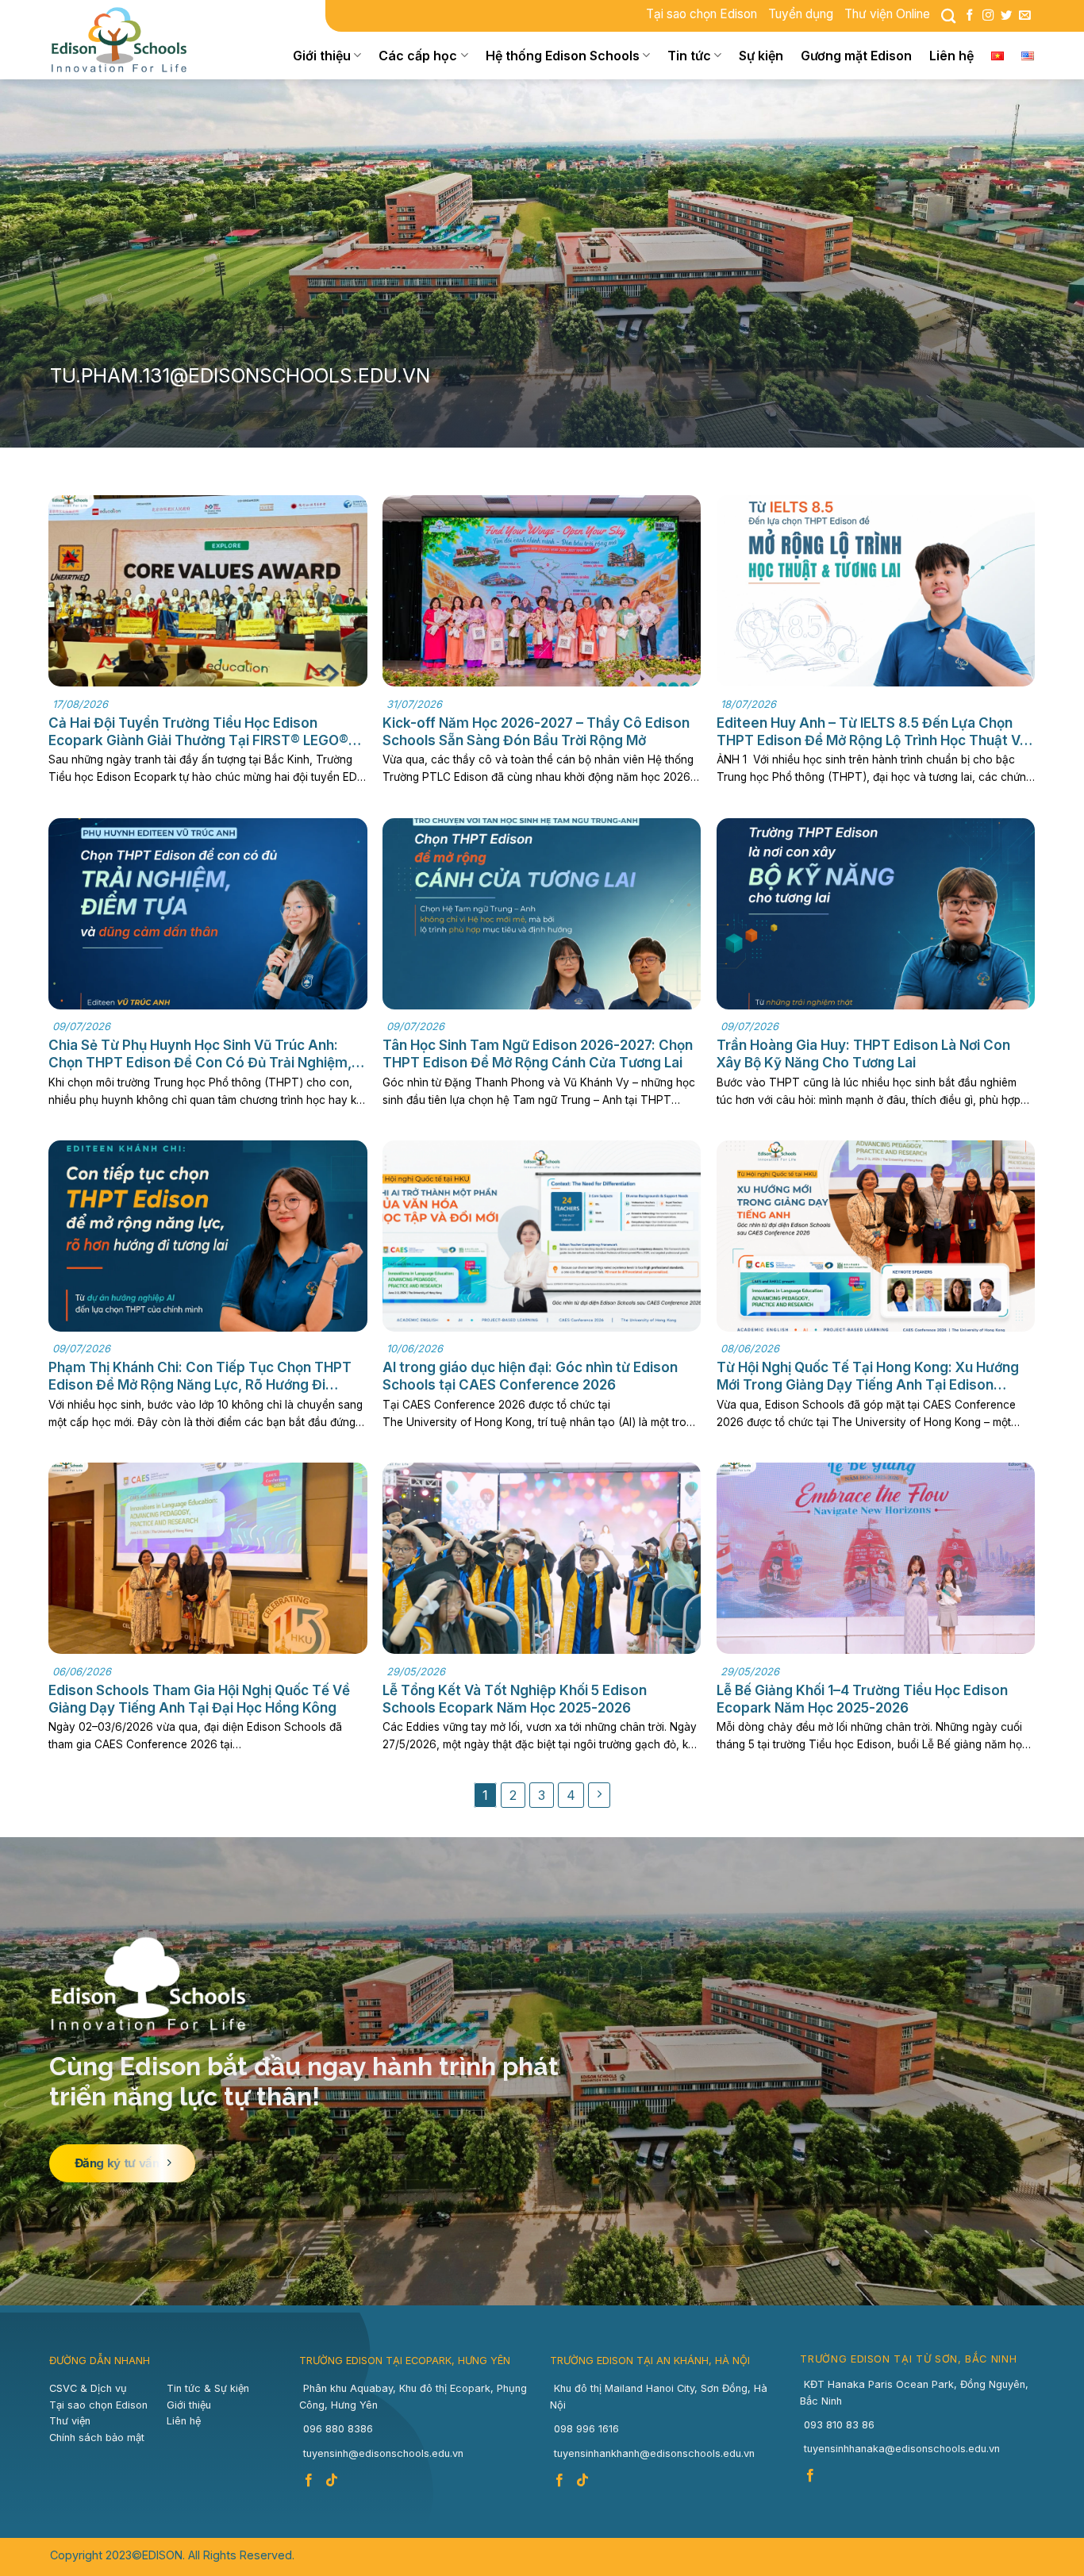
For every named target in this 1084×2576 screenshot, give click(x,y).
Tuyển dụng (801, 14)
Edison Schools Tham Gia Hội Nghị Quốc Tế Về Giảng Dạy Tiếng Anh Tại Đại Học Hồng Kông (199, 1699)
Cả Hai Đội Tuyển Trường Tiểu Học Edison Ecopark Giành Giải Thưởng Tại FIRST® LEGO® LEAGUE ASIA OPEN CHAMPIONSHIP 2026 (198, 732)
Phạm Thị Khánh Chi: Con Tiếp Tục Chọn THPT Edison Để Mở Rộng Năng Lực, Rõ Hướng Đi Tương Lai (200, 1376)
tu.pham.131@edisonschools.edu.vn (240, 375)
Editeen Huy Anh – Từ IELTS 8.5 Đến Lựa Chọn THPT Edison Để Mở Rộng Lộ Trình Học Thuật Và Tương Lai (872, 732)
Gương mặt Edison (856, 56)
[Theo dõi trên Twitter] (1006, 16)
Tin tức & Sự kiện (208, 2388)
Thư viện (70, 2421)
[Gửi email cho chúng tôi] (1024, 16)
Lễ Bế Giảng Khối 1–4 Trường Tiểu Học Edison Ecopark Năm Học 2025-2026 (862, 1699)
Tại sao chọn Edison (702, 14)
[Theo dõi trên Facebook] (970, 16)
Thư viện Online (887, 14)
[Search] (948, 16)
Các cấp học (418, 56)
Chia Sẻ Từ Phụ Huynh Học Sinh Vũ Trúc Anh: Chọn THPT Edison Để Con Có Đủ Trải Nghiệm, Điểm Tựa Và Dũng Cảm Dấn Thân (200, 1054)
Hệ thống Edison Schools (563, 56)
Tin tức (689, 56)
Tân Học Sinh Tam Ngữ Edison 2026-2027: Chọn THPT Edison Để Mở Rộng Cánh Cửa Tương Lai (538, 1054)
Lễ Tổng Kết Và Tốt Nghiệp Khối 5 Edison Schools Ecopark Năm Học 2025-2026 (515, 1699)
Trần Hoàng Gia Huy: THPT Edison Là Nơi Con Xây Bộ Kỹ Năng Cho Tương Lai (863, 1054)
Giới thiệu (322, 56)
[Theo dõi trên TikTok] (334, 2481)
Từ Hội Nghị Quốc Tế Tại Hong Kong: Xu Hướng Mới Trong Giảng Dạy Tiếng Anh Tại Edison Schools (868, 1376)
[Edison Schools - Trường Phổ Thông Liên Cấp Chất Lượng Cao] (129, 40)
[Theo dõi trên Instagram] (988, 16)
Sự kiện (761, 56)
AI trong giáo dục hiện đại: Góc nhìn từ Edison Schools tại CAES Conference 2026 (530, 1376)
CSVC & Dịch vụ (88, 2388)
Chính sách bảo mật (97, 2438)
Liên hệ (951, 56)
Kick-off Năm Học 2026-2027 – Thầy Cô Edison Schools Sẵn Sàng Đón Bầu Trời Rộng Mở (536, 732)
